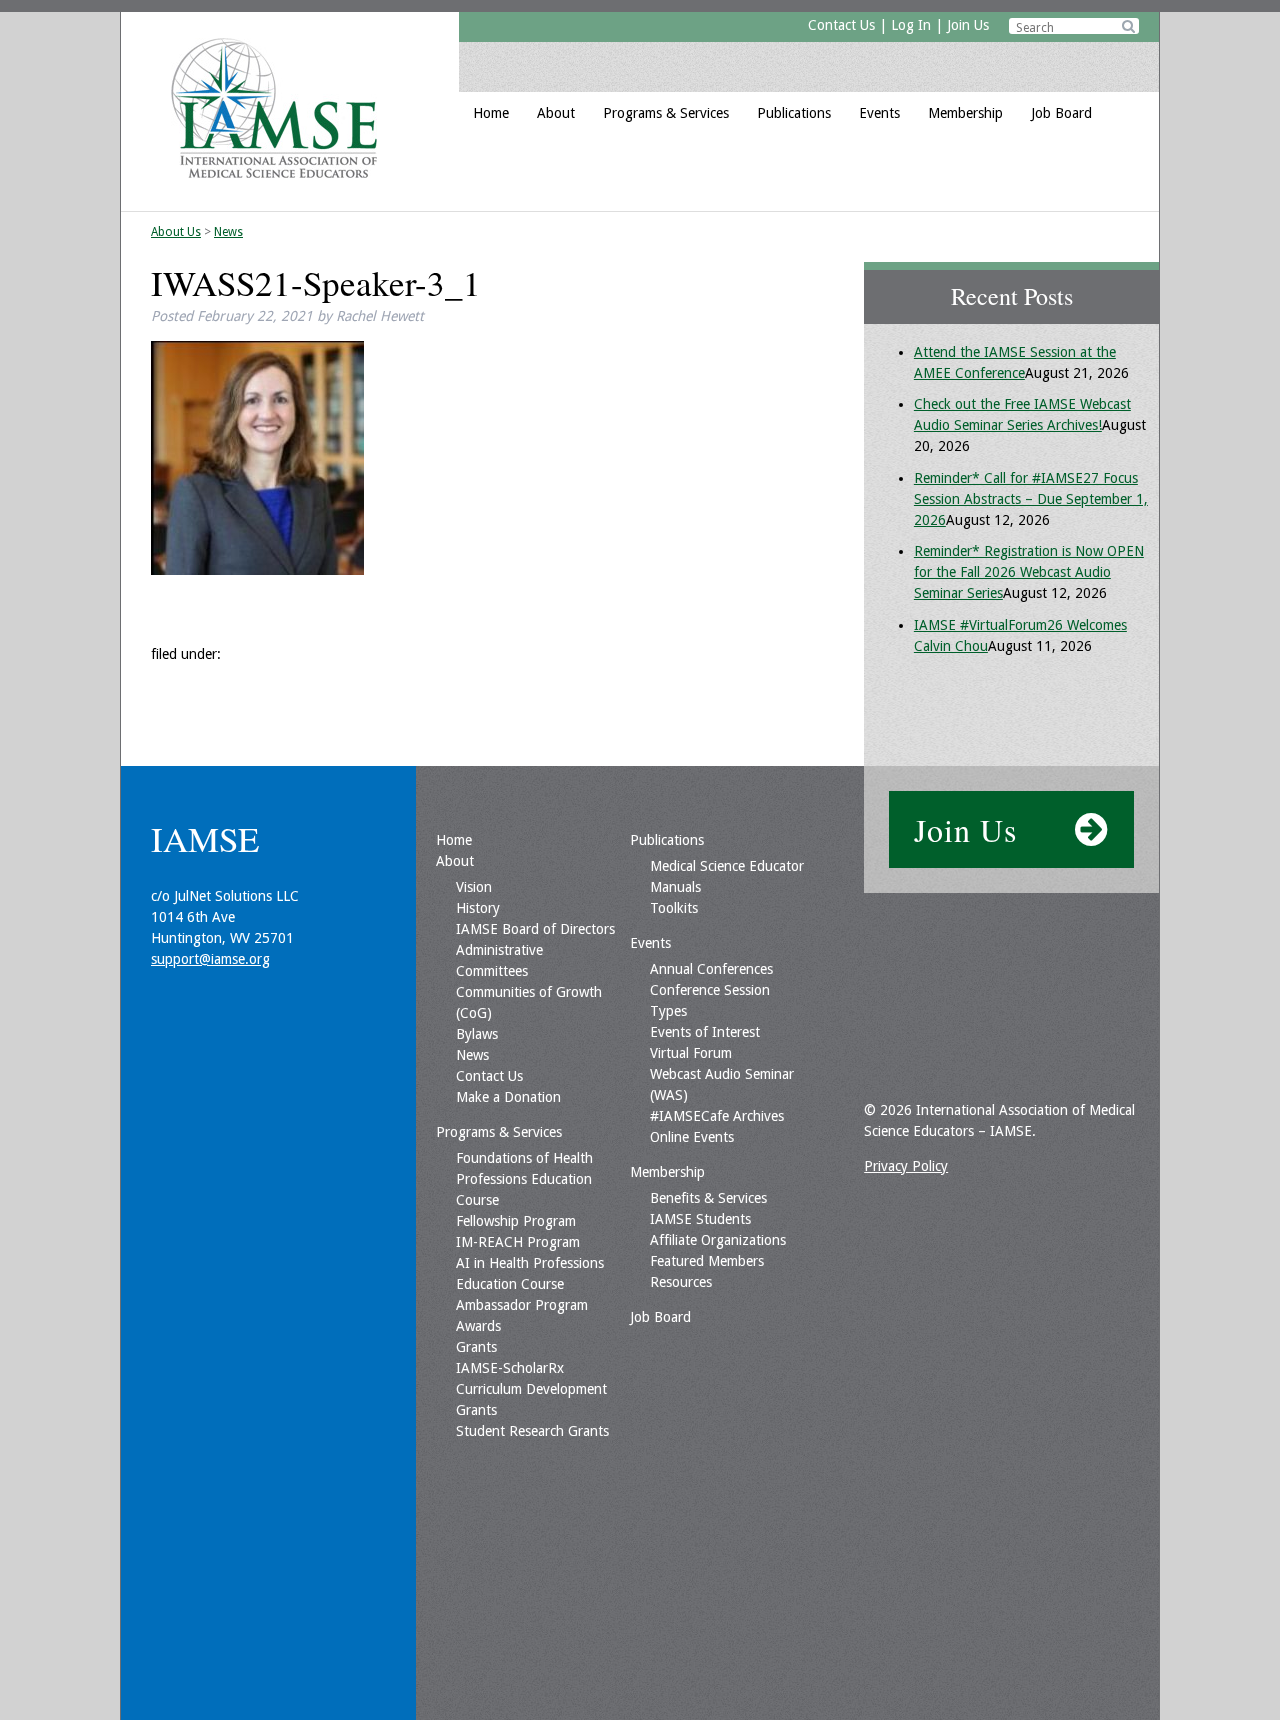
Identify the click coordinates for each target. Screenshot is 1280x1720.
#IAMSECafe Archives (717, 1116)
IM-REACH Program (518, 1242)
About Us (176, 232)
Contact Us (841, 25)
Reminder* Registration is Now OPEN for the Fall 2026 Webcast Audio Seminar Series (1029, 572)
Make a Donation (508, 1097)
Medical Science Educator (727, 866)
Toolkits (674, 908)
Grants (476, 1347)
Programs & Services (666, 113)
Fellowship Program (516, 1221)
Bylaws (477, 1034)
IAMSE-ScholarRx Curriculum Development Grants (531, 1389)
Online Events (692, 1137)
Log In (911, 25)
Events (879, 113)
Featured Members (707, 1261)
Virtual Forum (691, 1053)
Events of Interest (705, 1032)
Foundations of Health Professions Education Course (524, 1179)
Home (491, 113)
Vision (474, 887)
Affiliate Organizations (718, 1240)
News (228, 232)
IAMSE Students (700, 1219)
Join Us (968, 25)
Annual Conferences (711, 969)
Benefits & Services (708, 1198)
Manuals (675, 887)
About (556, 113)
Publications (794, 113)
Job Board (1061, 113)
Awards (478, 1326)
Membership (965, 113)
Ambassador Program (522, 1305)
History (478, 908)
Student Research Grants (532, 1431)
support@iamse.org (210, 959)
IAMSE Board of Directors (535, 929)
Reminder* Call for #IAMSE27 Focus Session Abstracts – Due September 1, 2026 (1031, 499)
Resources (681, 1282)
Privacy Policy (906, 1166)
